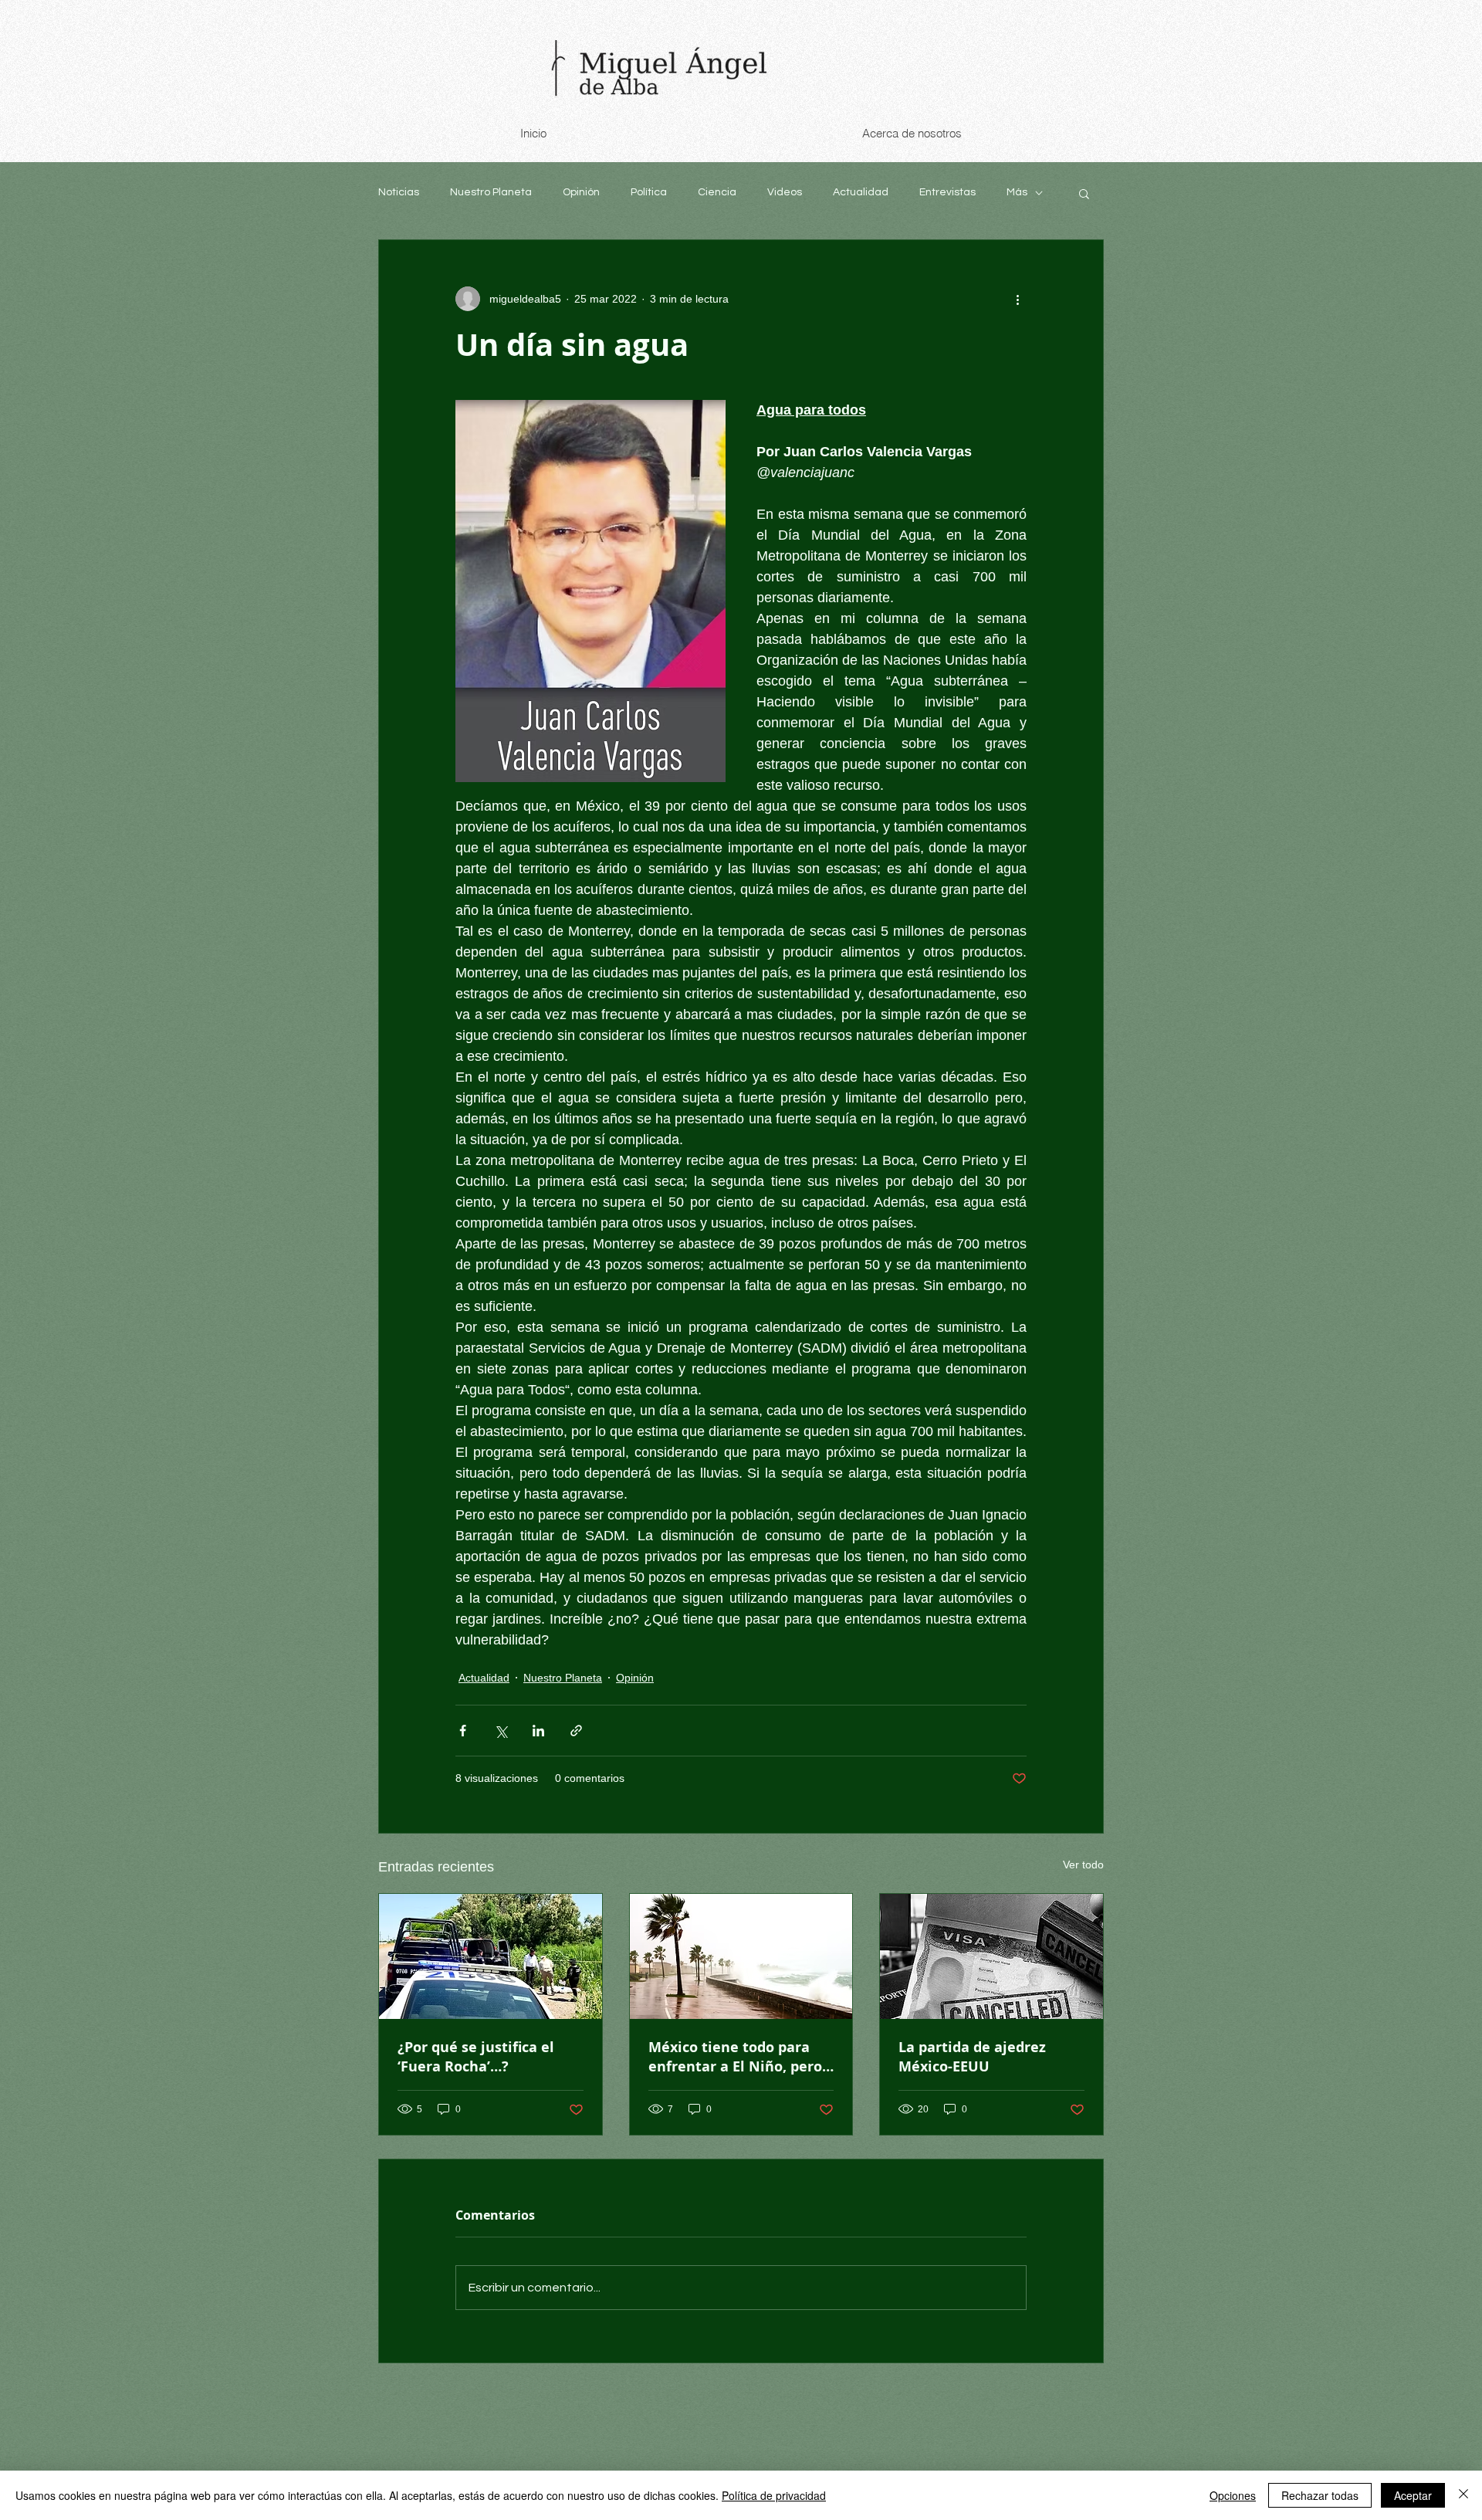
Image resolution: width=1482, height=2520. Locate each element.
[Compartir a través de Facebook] (463, 1731)
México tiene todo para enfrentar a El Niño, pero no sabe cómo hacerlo (735, 2057)
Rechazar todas (1320, 2495)
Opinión (581, 192)
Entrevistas (947, 192)
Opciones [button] (1233, 2495)
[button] (1084, 193)
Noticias (399, 192)
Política (649, 192)
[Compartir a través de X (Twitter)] (501, 1731)
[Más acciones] (1017, 299)
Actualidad (861, 192)
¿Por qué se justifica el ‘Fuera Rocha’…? (476, 2057)
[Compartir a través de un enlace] (576, 1731)
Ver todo (1083, 1865)
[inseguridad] (491, 1956)
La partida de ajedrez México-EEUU (972, 2057)
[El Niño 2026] (741, 1956)
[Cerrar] (1463, 2495)
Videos (785, 192)
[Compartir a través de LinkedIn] (538, 1731)
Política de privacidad (774, 2495)
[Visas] (991, 1956)
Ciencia (717, 192)
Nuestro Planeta (491, 192)
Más (1017, 192)
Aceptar (1413, 2495)
